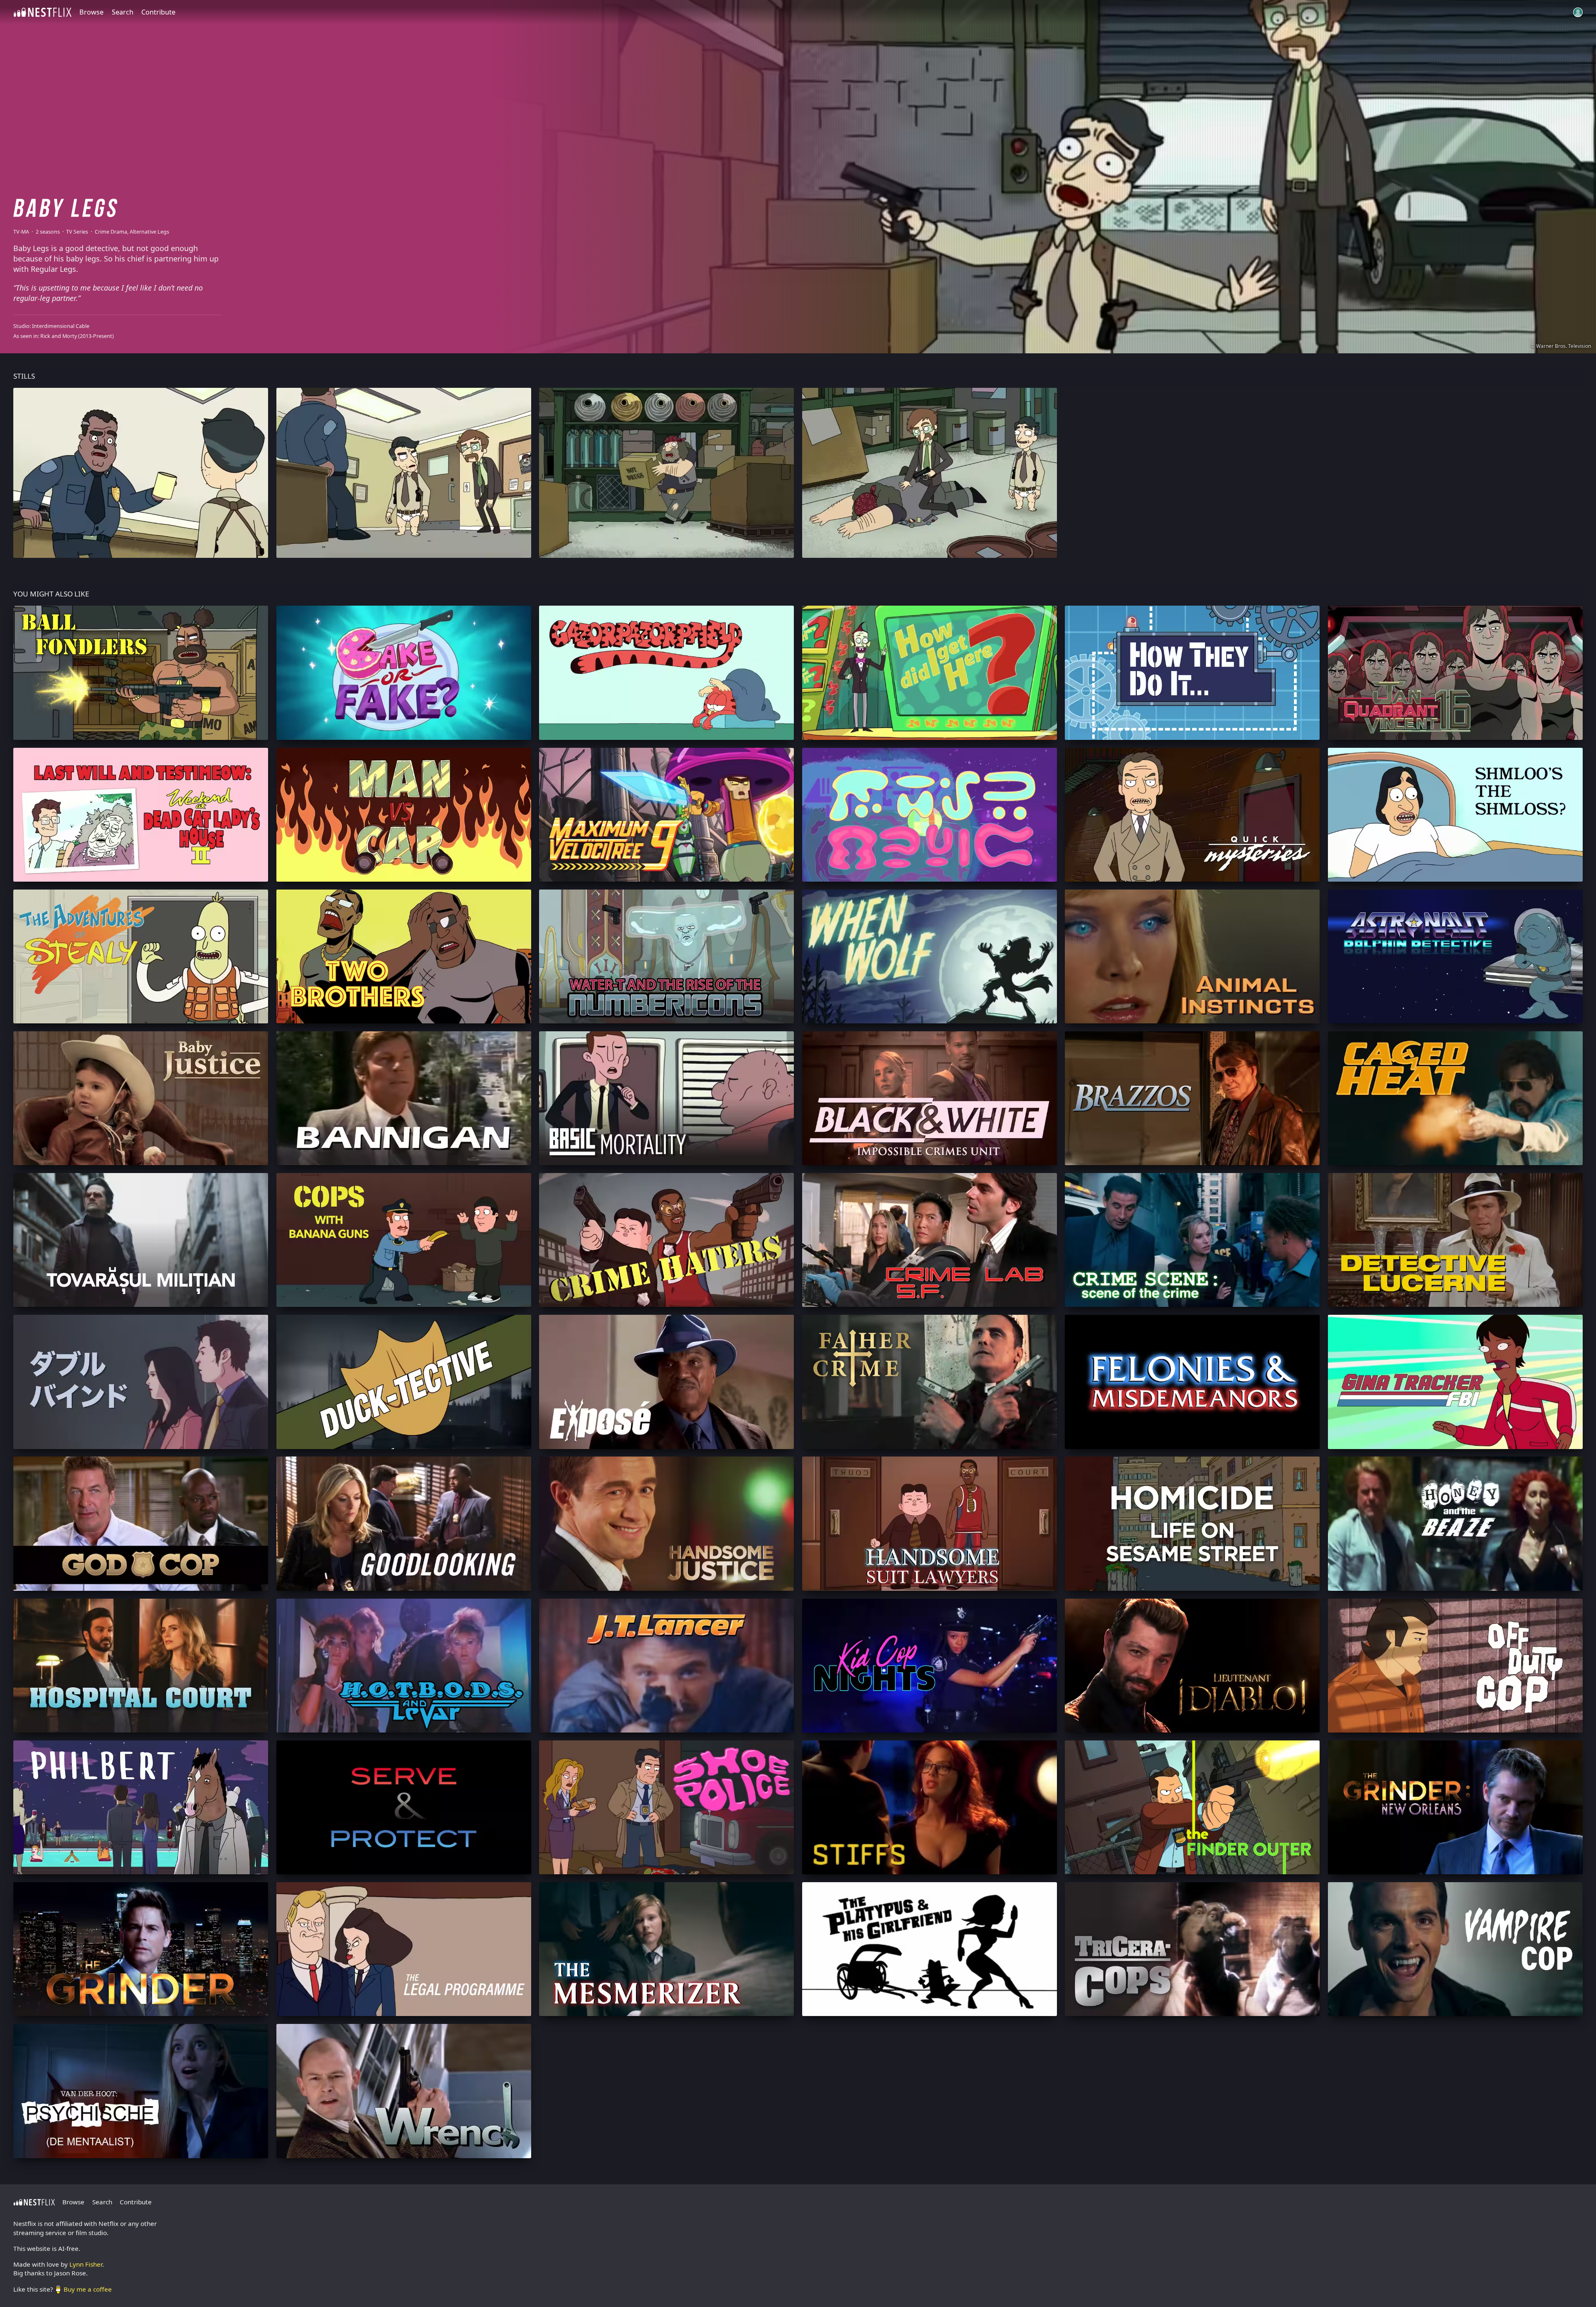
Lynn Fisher (86, 2264)
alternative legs (149, 232)
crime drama (111, 232)
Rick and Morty (59, 336)
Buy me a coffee (88, 2289)
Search (123, 12)
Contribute (158, 12)
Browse (91, 12)
